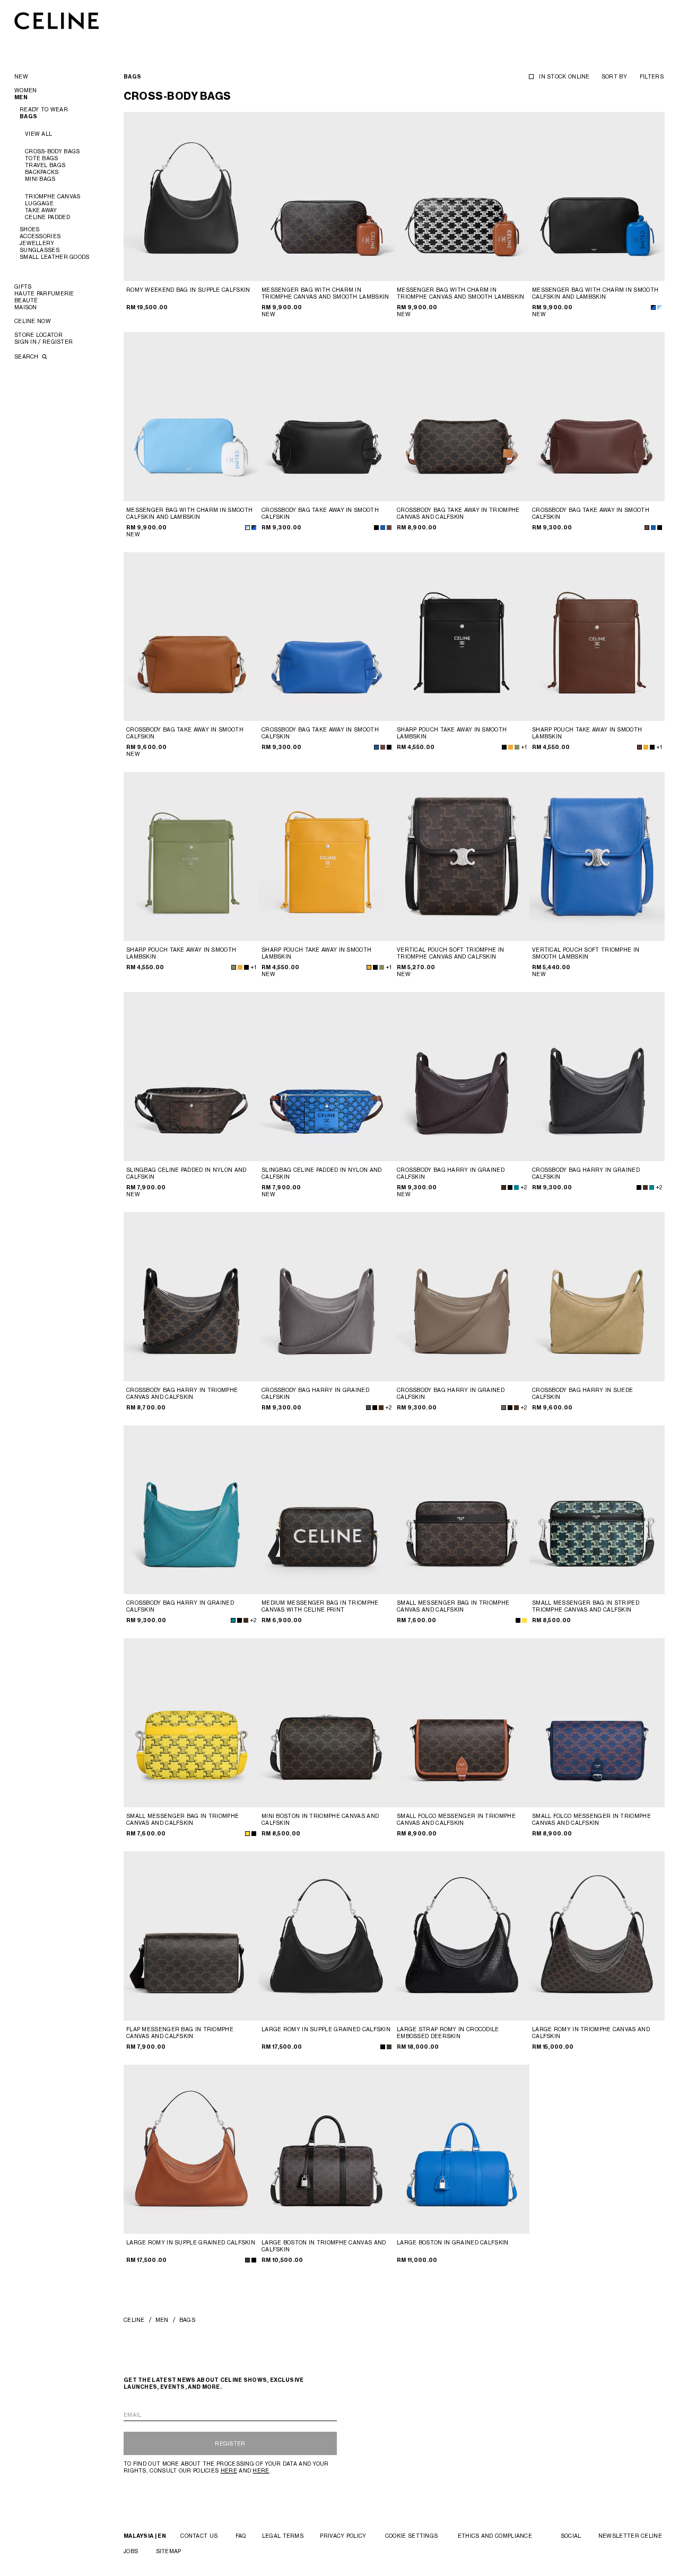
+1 (524, 747)
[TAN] (389, 2047)
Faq (241, 2536)
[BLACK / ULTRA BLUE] (653, 307)
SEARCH (27, 356)
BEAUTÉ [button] (26, 300)
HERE (229, 2470)
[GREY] (368, 1408)
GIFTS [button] (23, 286)
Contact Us (199, 2536)
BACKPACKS (42, 172)
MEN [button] (21, 97)
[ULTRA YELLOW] (247, 1834)
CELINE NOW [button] (33, 321)
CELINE (134, 2320)
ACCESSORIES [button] (40, 236)
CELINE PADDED (47, 217)
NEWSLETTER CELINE (630, 2536)
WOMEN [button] (26, 90)
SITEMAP (169, 2551)
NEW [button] (21, 76)
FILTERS (652, 76)
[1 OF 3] (462, 1936)
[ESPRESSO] (504, 1187)
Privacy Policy (343, 2536)
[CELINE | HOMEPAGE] (57, 20)
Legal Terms (283, 2536)
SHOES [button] (30, 229)
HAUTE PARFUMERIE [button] (44, 293)
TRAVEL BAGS (45, 165)
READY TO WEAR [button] (44, 109)
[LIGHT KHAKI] (517, 747)
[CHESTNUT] (389, 528)
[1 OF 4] (191, 197)
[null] (524, 1620)
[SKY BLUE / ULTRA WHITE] (660, 307)
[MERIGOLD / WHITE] (511, 747)
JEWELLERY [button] (37, 243)
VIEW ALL (38, 134)
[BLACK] (376, 528)
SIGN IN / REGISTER (43, 342)
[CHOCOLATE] (639, 747)
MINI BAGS (40, 179)
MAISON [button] (26, 307)
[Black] (254, 1834)
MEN (162, 2320)
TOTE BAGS (42, 158)
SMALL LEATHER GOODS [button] (55, 257)
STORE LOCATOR (38, 335)
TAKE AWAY (41, 210)
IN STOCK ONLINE (564, 76)
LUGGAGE (39, 203)
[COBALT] (516, 1187)
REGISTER (230, 2443)
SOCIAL (571, 2536)
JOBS (131, 2551)
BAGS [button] (28, 116)
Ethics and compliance (495, 2536)
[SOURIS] (504, 1408)
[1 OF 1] (462, 856)
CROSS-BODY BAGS (53, 151)
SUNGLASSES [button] (40, 250)
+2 (524, 1187)
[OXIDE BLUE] (383, 528)
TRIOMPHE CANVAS (53, 196)
